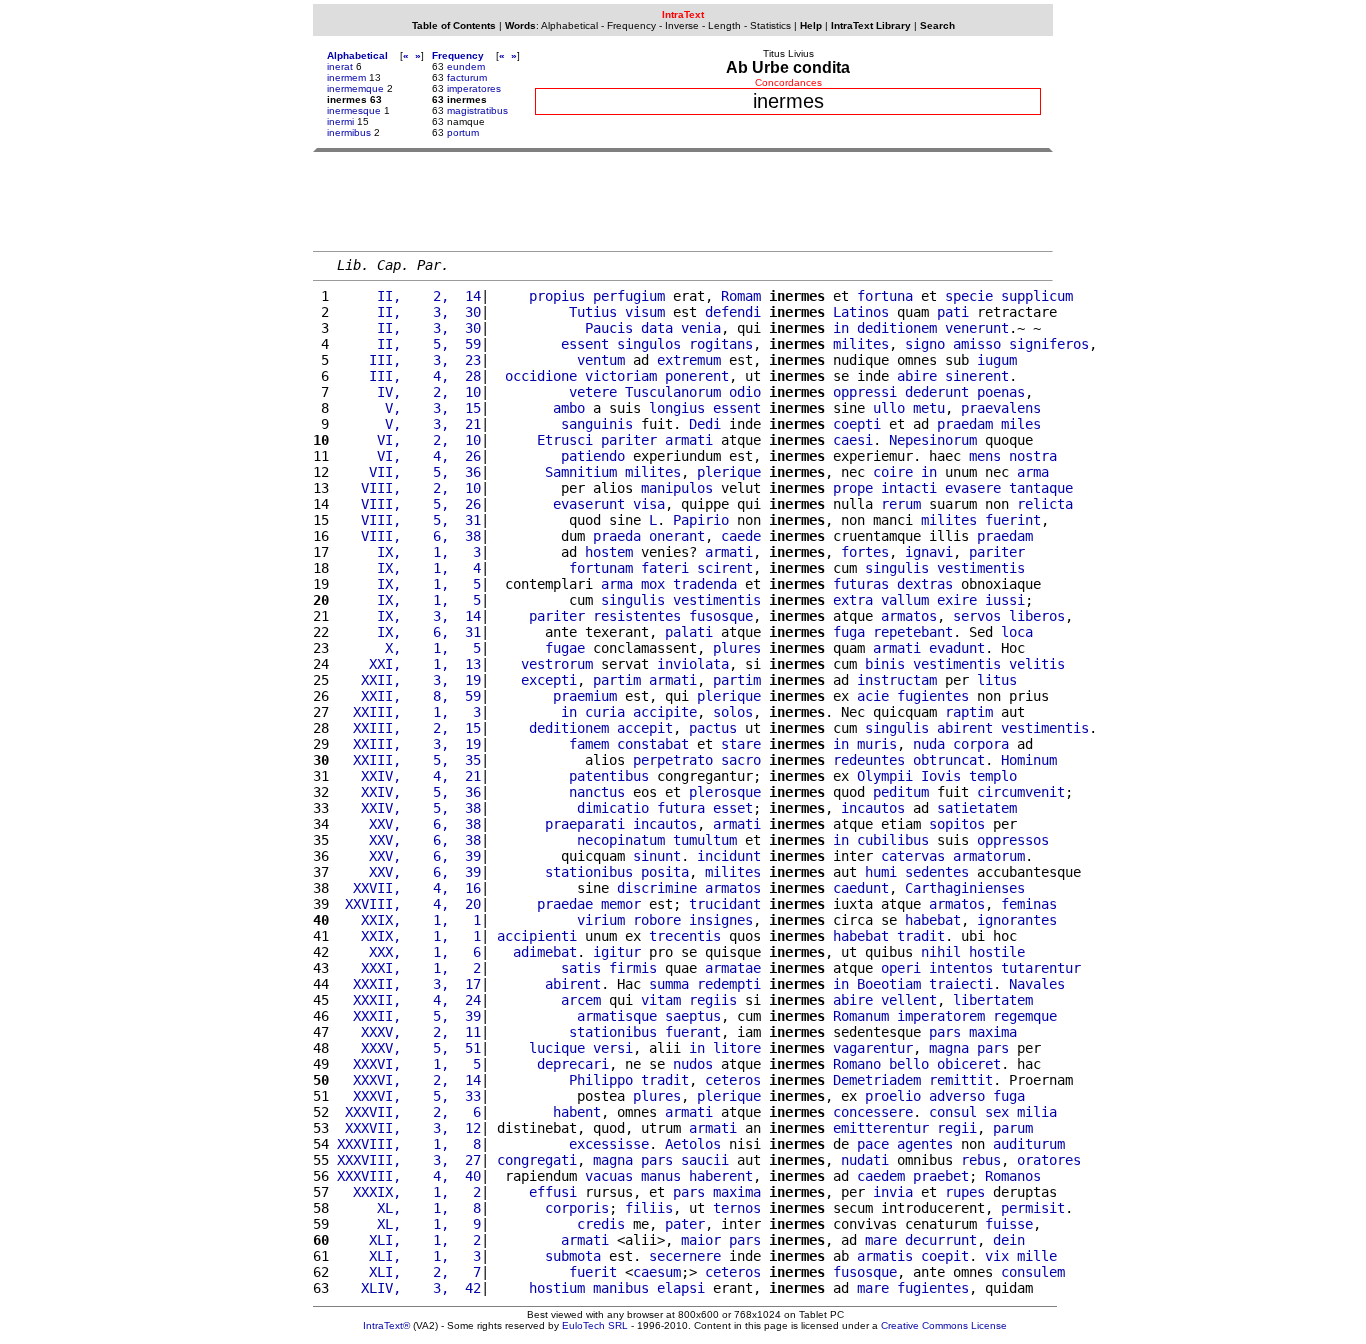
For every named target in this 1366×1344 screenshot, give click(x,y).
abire (917, 376)
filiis (649, 1208)
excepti (549, 680)
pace (873, 1144)
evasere (973, 488)
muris (877, 744)
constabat (653, 744)
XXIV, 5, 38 (409, 808)
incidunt (729, 856)
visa (649, 504)
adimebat (545, 952)
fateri (665, 568)
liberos (1037, 616)
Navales (1037, 984)
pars (945, 1032)
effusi (553, 1192)
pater (685, 1224)
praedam (965, 424)
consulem (1033, 1272)
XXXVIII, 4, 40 (409, 1176)
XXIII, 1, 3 (409, 712)
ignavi (929, 552)
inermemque (355, 88)
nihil (941, 952)
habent (577, 1112)
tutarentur (1041, 968)
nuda (929, 744)
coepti (857, 424)
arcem (581, 1000)
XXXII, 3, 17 (409, 984)
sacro (741, 760)
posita (665, 872)
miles (1021, 424)
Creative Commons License (944, 1325)
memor (621, 904)
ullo (889, 408)
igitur (617, 952)
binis (885, 664)
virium (601, 920)
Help (811, 25)
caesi (853, 440)
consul (953, 1112)
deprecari (573, 1064)
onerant (677, 536)
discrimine (657, 888)
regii (957, 1128)
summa (669, 984)
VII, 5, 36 (409, 472)
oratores (1049, 1160)
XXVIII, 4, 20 (409, 904)
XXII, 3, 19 (409, 680)
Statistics (770, 25)
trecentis (685, 936)
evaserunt (589, 504)
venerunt (977, 328)
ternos (737, 1208)
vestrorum (557, 664)
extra (853, 600)
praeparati (585, 824)
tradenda (705, 584)
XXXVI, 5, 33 (409, 1096)
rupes (965, 1192)
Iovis (941, 776)
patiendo (593, 456)
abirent (965, 728)
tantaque (1041, 488)
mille (1037, 1256)
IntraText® (386, 1325)
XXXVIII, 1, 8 (409, 1144)
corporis (577, 1208)
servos (977, 616)
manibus (621, 1288)
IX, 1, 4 (409, 568)
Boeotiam (889, 984)
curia (605, 712)
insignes (721, 920)
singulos (649, 344)
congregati (537, 1160)
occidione (541, 376)
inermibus (349, 132)
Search (937, 25)
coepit (945, 1256)
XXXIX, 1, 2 (409, 1192)
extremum (689, 360)
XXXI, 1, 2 (409, 968)
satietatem (977, 808)
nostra (1033, 456)
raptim (969, 712)
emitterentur (881, 1128)
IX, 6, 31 (409, 632)
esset (733, 808)
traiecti (961, 984)
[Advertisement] (683, 201)
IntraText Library (871, 25)
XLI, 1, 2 (409, 1240)
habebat (933, 920)
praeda (617, 536)
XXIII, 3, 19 (409, 744)
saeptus (693, 1016)
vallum (905, 600)
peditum (901, 792)
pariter (629, 440)
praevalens (1001, 408)
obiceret (969, 1064)
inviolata (693, 664)
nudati (865, 1160)
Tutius (593, 312)
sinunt (657, 856)
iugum (997, 360)
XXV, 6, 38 (409, 824)
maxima (993, 1032)
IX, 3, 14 (409, 616)
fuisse (1009, 1224)
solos (733, 712)
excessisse (609, 1144)
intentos (961, 968)
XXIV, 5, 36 (409, 792)
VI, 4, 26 (409, 456)
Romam (741, 296)
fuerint (1013, 520)
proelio (893, 1096)
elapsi (681, 1288)
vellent (909, 1000)
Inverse (682, 25)
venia (701, 328)
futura (681, 808)
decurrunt (941, 1240)
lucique (557, 1048)
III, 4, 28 (409, 376)
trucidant (725, 904)
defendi (733, 312)
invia (893, 1192)
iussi (1005, 600)
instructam (897, 680)
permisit (1033, 1208)
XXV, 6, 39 (409, 856)
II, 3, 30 (409, 312)
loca (1017, 632)
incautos (873, 808)
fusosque (721, 616)
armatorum (989, 856)
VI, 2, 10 (409, 440)
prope (853, 488)
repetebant (913, 632)
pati (953, 312)
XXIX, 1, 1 (409, 920)
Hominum (1029, 760)
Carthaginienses (965, 888)
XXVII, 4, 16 (409, 888)
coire (893, 472)
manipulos (677, 488)
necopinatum (621, 840)
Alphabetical (569, 25)
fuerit (593, 1272)
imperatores (474, 88)
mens (985, 456)
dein (1009, 1240)
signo (925, 344)
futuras (861, 584)
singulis (897, 568)
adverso (957, 1096)
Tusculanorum (673, 392)
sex (997, 1112)
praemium (585, 696)
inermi (340, 121)
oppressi (865, 392)
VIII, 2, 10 (409, 488)
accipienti (537, 936)
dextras (925, 584)
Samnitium (581, 472)
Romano (857, 1064)
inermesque (354, 110)
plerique (729, 472)
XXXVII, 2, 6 (409, 1112)
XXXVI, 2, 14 (409, 1080)
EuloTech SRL (595, 1325)
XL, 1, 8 (409, 1208)
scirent (725, 568)
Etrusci (565, 440)
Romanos (1013, 1176)
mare (881, 1240)
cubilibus (893, 840)
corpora (981, 744)
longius (677, 408)
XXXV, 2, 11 (409, 1032)
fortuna (885, 296)
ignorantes (1017, 920)
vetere (593, 392)
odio (745, 392)
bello (909, 1064)
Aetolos (693, 1144)
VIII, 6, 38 (409, 536)
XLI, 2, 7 (409, 1272)
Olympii (885, 776)
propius (557, 296)
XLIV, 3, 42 (409, 1288)
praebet (941, 1176)
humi (881, 872)
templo (993, 776)
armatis (885, 1256)
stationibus (589, 872)
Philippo (601, 1080)
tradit (921, 936)
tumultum (705, 840)
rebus (981, 1160)
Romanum (861, 1016)
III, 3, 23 (409, 360)
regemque (1025, 1016)
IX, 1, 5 (409, 584)
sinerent (977, 376)
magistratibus (477, 110)
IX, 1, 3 (409, 552)
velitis (1037, 664)
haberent (721, 1176)
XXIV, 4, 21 (409, 776)
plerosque (725, 792)
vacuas (609, 1176)
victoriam (621, 376)
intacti (909, 488)
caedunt (861, 888)
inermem (346, 77)
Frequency (631, 25)
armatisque (617, 1016)
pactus (713, 728)
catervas (913, 856)
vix (997, 1256)
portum (463, 132)
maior (701, 1240)
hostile (997, 952)
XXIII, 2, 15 (409, 728)
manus (661, 1176)
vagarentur (873, 1048)
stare (741, 744)
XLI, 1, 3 (409, 1256)
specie (969, 296)
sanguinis (597, 424)
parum (1013, 1128)
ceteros (733, 1080)
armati (689, 440)
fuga (849, 632)
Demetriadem (877, 1080)
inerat (340, 66)
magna (949, 1048)
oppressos (1013, 840)
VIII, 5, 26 (409, 504)
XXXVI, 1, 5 (409, 1064)
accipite (665, 712)
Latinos (861, 312)
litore (737, 1048)
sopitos (957, 824)
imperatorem (941, 1016)
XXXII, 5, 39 (409, 1016)
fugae (565, 648)
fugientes (933, 696)
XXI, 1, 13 (409, 664)
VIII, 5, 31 (409, 520)
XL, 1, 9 (409, 1224)
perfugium (629, 296)
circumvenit (1021, 792)
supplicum (1037, 296)
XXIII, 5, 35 (409, 760)
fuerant (693, 1032)
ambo (569, 408)
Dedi (705, 424)
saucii (705, 1160)
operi (901, 968)
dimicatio (613, 808)
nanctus (597, 792)
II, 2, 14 (409, 296)
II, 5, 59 (409, 344)
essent (585, 344)
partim (617, 680)
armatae (733, 968)
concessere (873, 1112)
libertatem (993, 1000)
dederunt (937, 392)
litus (997, 680)
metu (929, 408)
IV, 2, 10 (409, 392)
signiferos (1049, 344)
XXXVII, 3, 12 (409, 1128)
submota (573, 1256)
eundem (466, 66)
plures (737, 648)
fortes (865, 552)
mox (653, 584)
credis (601, 1224)
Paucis (609, 328)
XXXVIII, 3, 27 (409, 1160)
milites (861, 344)
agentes (925, 1144)
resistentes (637, 616)
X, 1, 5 (409, 648)
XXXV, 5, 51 (409, 1048)
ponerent (697, 376)
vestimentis (981, 568)
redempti (729, 984)
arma (1033, 472)
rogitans (721, 344)
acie (873, 696)
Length (724, 25)
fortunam (601, 568)
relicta (1045, 504)
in (841, 328)
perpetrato (673, 760)
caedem (881, 1176)
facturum (467, 77)
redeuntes (869, 760)
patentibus (609, 776)
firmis (633, 968)
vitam (661, 1000)
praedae (565, 904)
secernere (685, 1256)
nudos (693, 1064)
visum (645, 312)
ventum (601, 360)
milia (1037, 1112)
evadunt (957, 648)
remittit (961, 1080)
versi (613, 1048)
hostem (609, 552)
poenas (1001, 392)
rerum (901, 504)
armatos (909, 616)
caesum (657, 1272)
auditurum (1029, 1144)
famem (589, 744)
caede (741, 536)
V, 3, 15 (409, 408)
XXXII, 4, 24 (409, 1000)
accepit (645, 728)
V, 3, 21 (409, 424)
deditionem (897, 328)
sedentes (937, 872)
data (657, 328)
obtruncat (949, 760)
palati (689, 632)
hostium (557, 1288)
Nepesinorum (933, 440)
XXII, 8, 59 (409, 696)
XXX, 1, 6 (409, 952)
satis (581, 968)
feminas (1029, 904)
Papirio (701, 520)
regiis (713, 1000)
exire (957, 600)
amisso (977, 344)
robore (657, 920)
